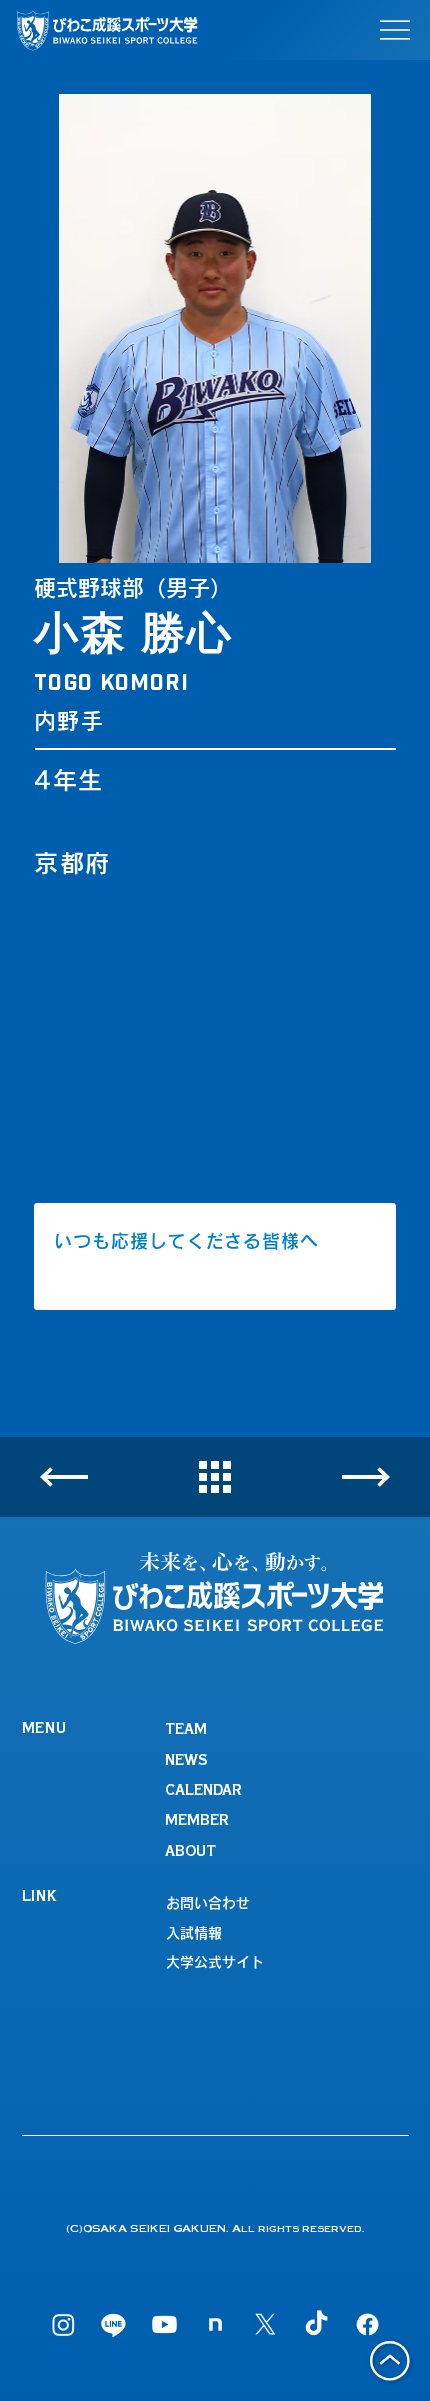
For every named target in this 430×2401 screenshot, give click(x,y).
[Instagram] (63, 2324)
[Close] (64, 1477)
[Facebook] (367, 2324)
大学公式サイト (215, 1962)
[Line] (113, 2324)
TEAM (186, 1731)
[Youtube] (164, 2324)
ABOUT (190, 1853)
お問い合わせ (208, 1903)
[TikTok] (316, 2324)
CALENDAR (203, 1792)
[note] (215, 2324)
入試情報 (194, 1933)
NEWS (186, 1762)
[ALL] (215, 1478)
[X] (265, 2324)
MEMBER (197, 1822)
